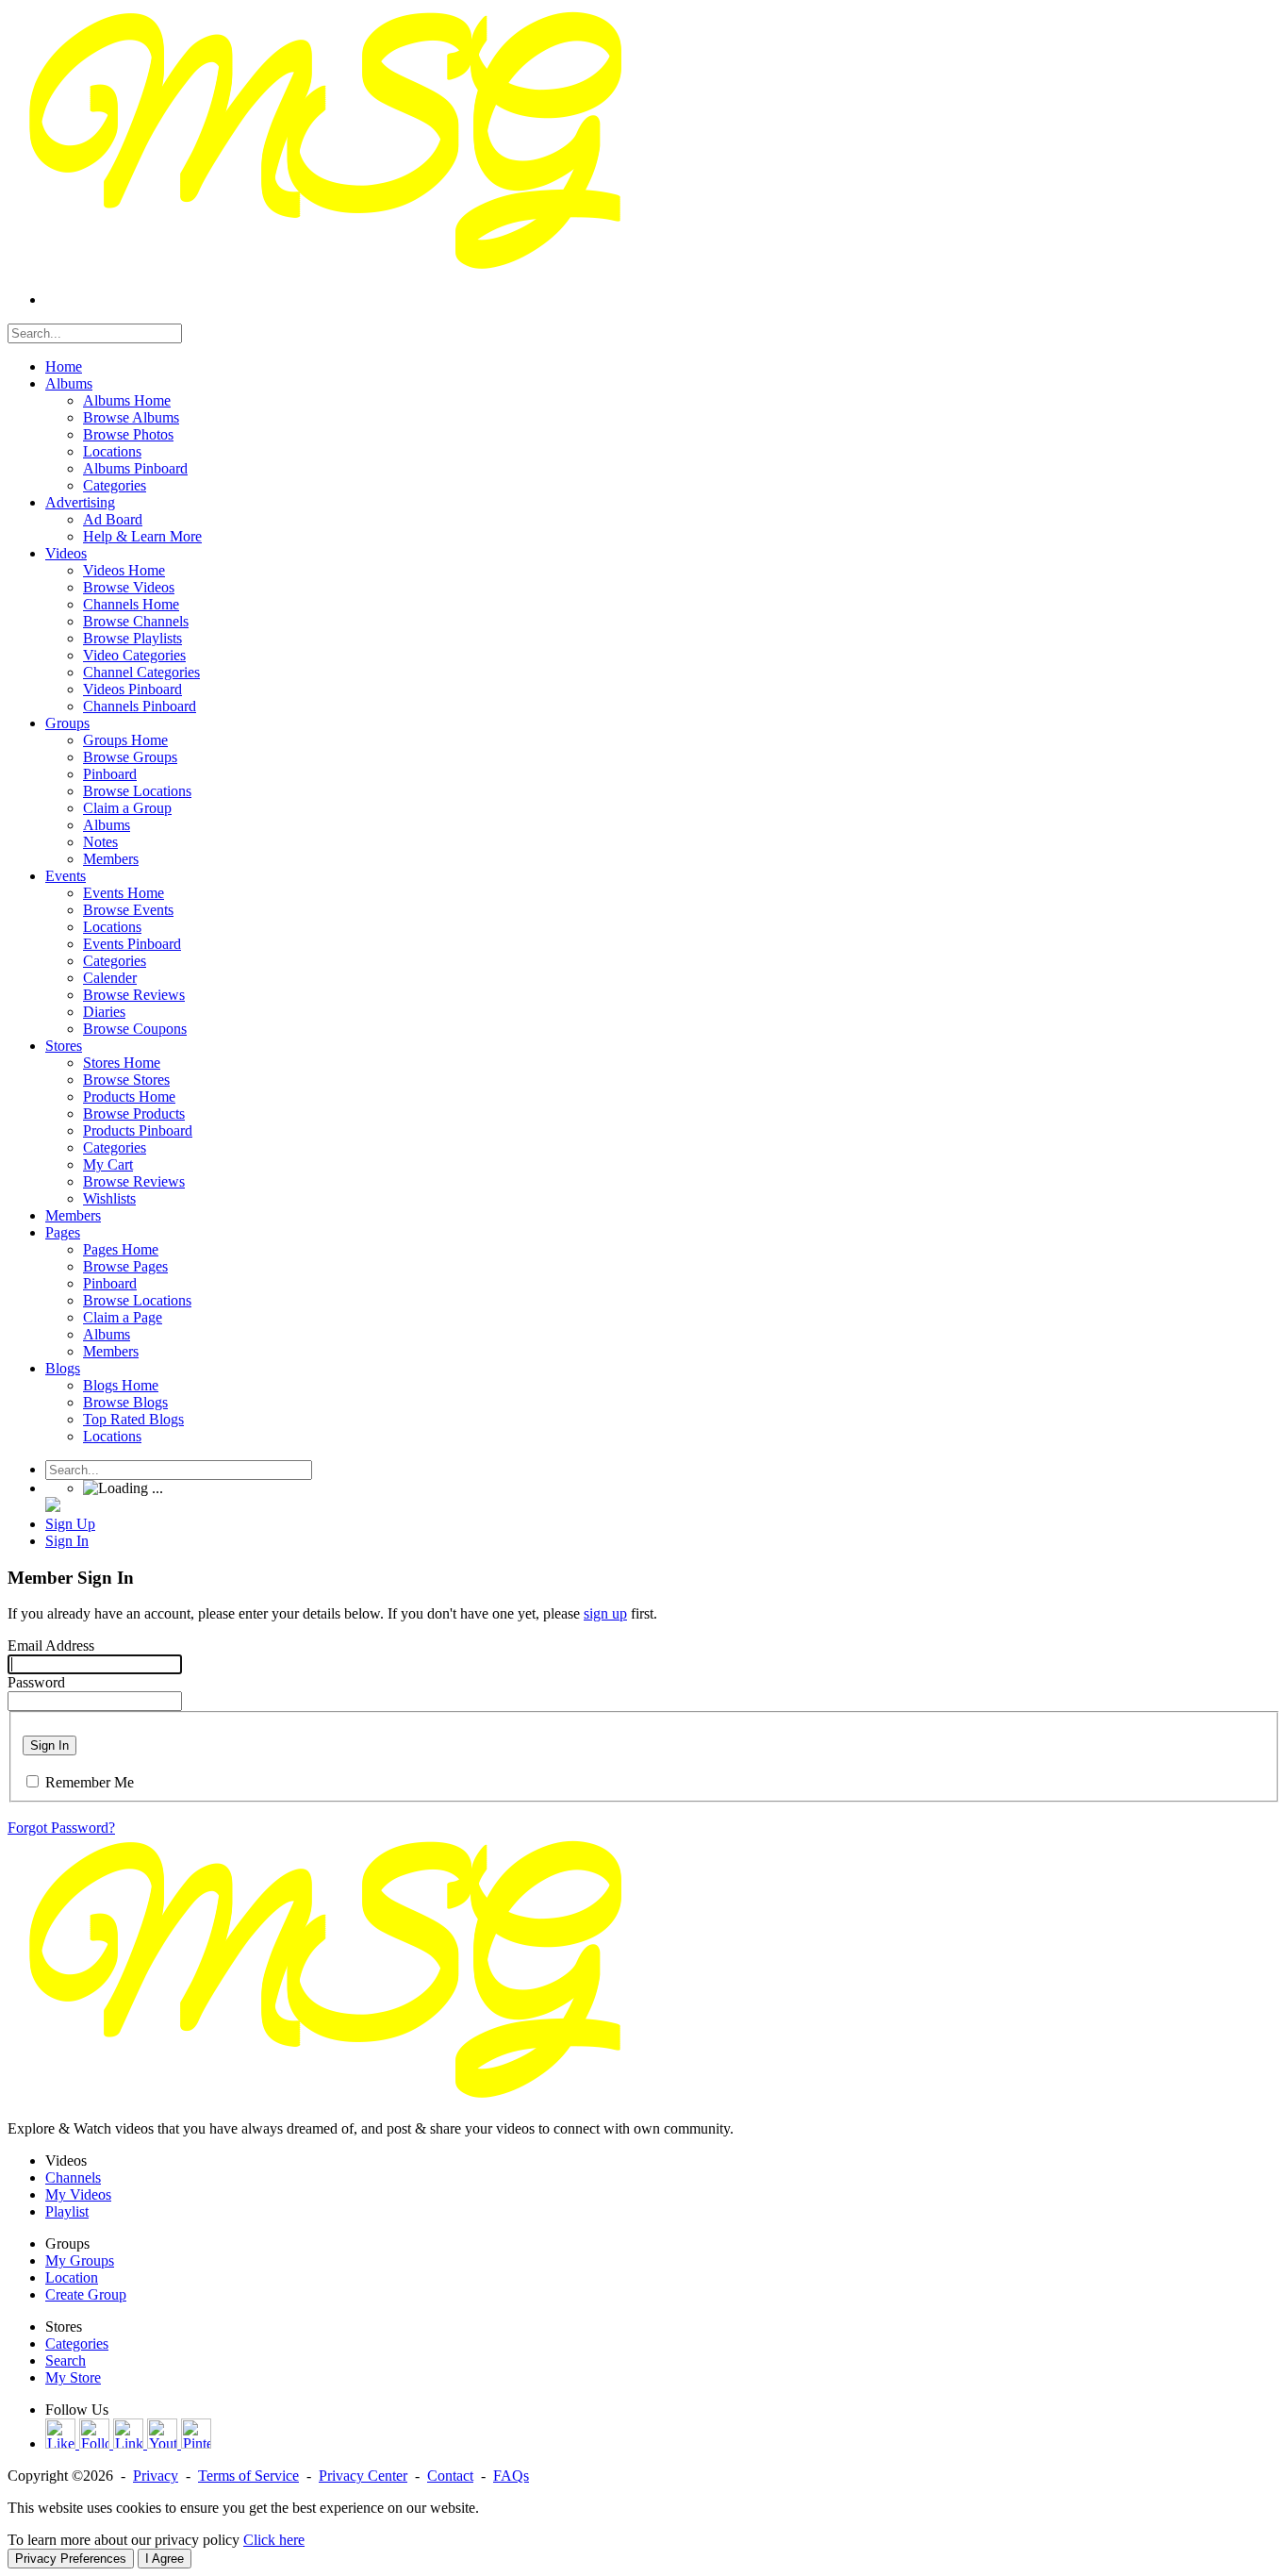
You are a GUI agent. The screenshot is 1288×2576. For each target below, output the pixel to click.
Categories (77, 2343)
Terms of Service (248, 2476)
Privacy (156, 2476)
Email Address (51, 1645)
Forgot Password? (61, 1828)
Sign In (50, 1745)
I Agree (165, 2559)
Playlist (67, 2211)
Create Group (86, 2294)
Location (72, 2277)
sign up (605, 1613)
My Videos (78, 2194)
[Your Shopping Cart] (53, 1507)
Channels (73, 2177)
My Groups (80, 2260)
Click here (274, 2540)
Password (36, 1682)
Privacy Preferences (71, 2559)
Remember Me (90, 1782)
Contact (450, 2476)
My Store (73, 2377)
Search (66, 2360)
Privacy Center (363, 2476)
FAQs (511, 2476)
